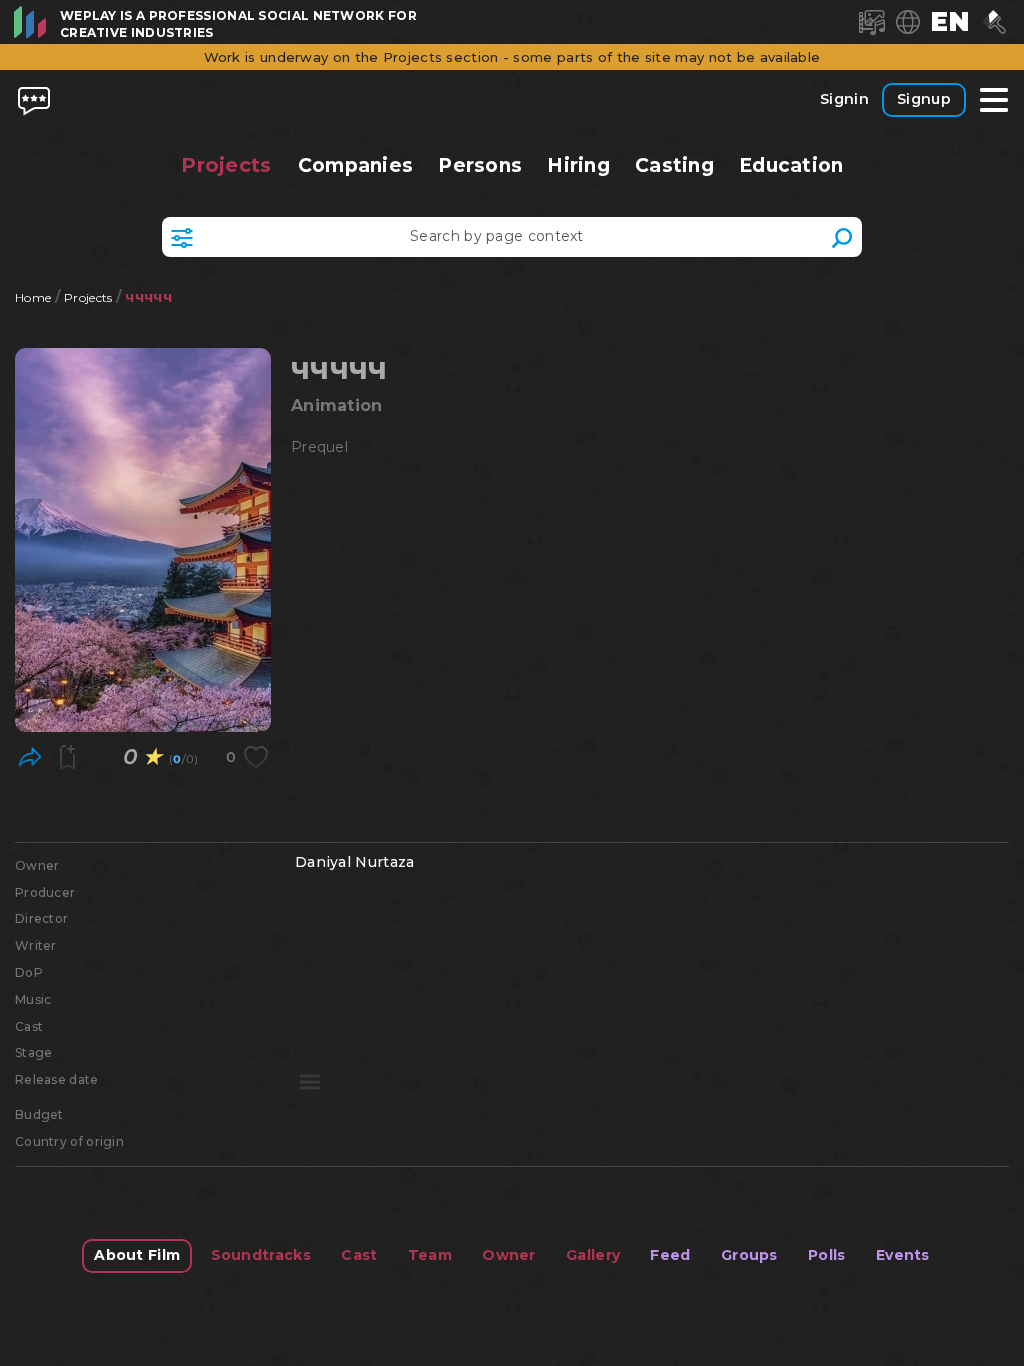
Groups (749, 1255)
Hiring (578, 165)
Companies (355, 165)
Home (33, 297)
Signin (844, 99)
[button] (950, 22)
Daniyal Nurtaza (355, 862)
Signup (924, 99)
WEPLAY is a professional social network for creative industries (238, 24)
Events (903, 1255)
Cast (359, 1255)
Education (791, 165)
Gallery (593, 1255)
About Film (137, 1255)
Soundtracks (261, 1255)
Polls (827, 1255)
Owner (509, 1255)
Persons (480, 165)
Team (430, 1255)
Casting (675, 165)
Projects (226, 165)
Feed (670, 1255)
